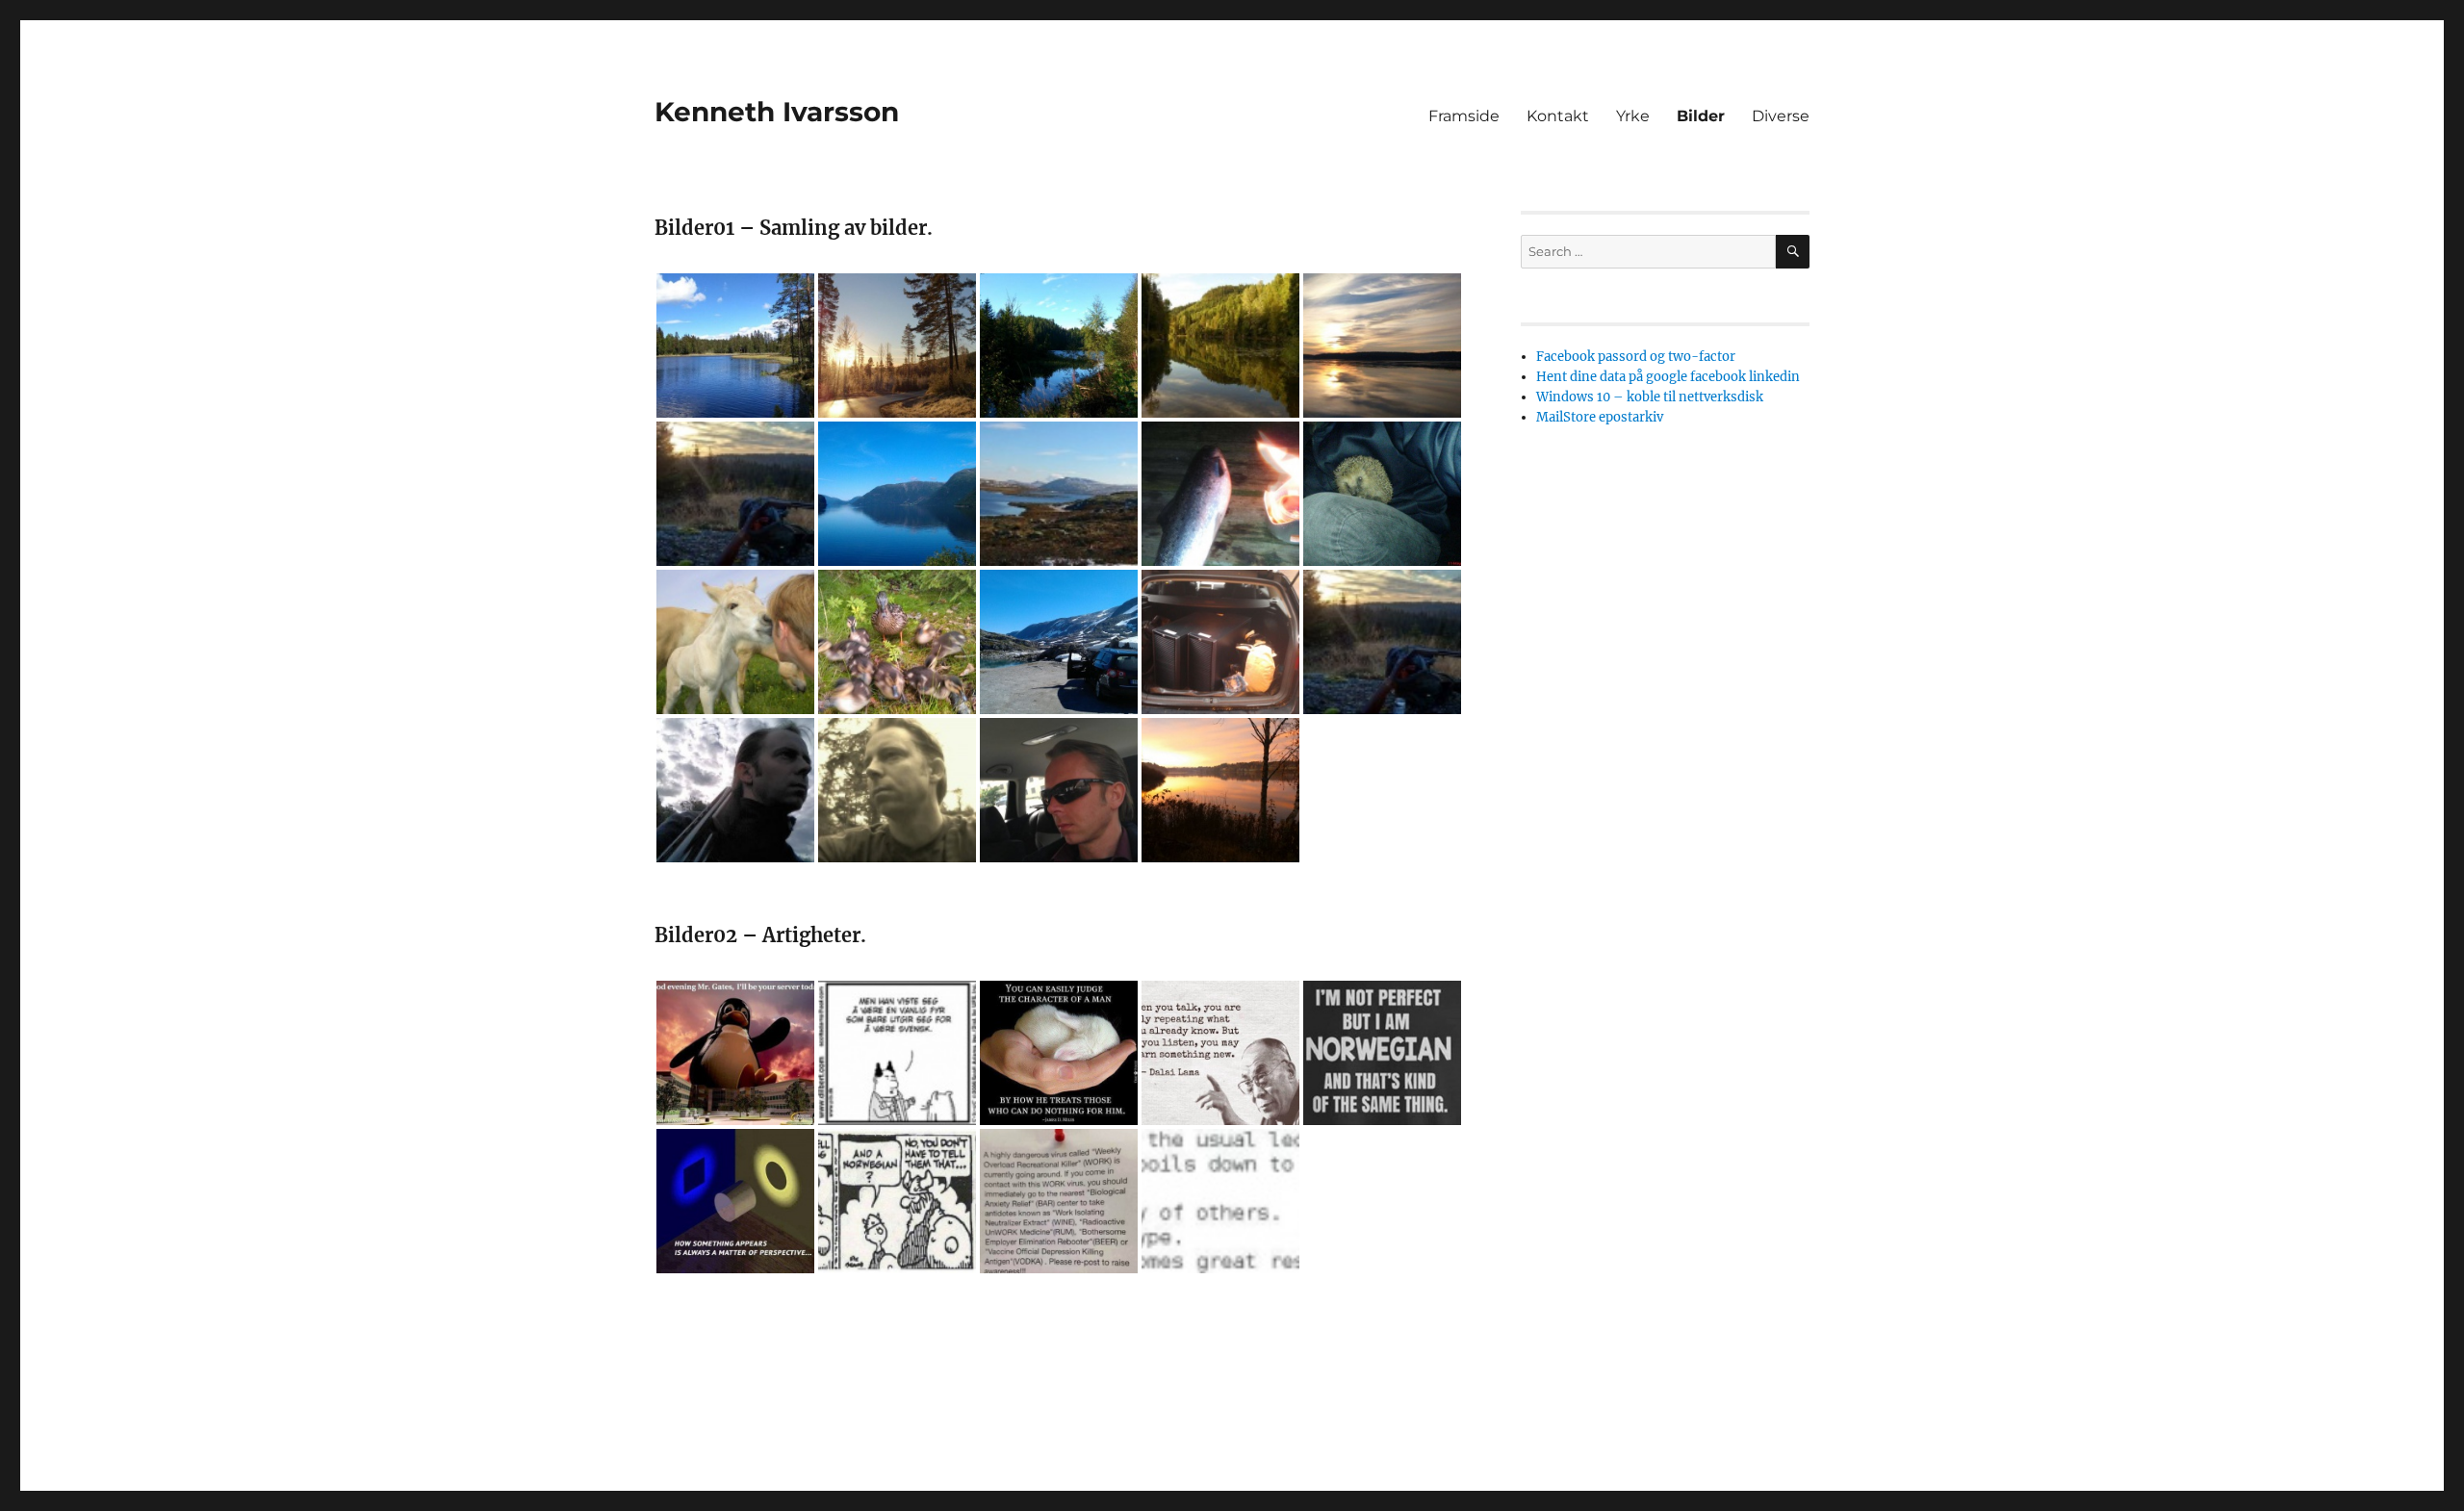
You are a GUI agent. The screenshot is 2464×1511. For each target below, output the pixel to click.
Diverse (1781, 116)
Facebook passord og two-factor (1636, 357)
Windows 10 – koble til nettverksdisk (1650, 397)
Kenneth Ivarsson (777, 112)
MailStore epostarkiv (1600, 417)
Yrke (1633, 116)
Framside (1464, 116)
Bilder (1701, 116)
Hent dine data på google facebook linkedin (1668, 377)
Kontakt (1558, 116)
